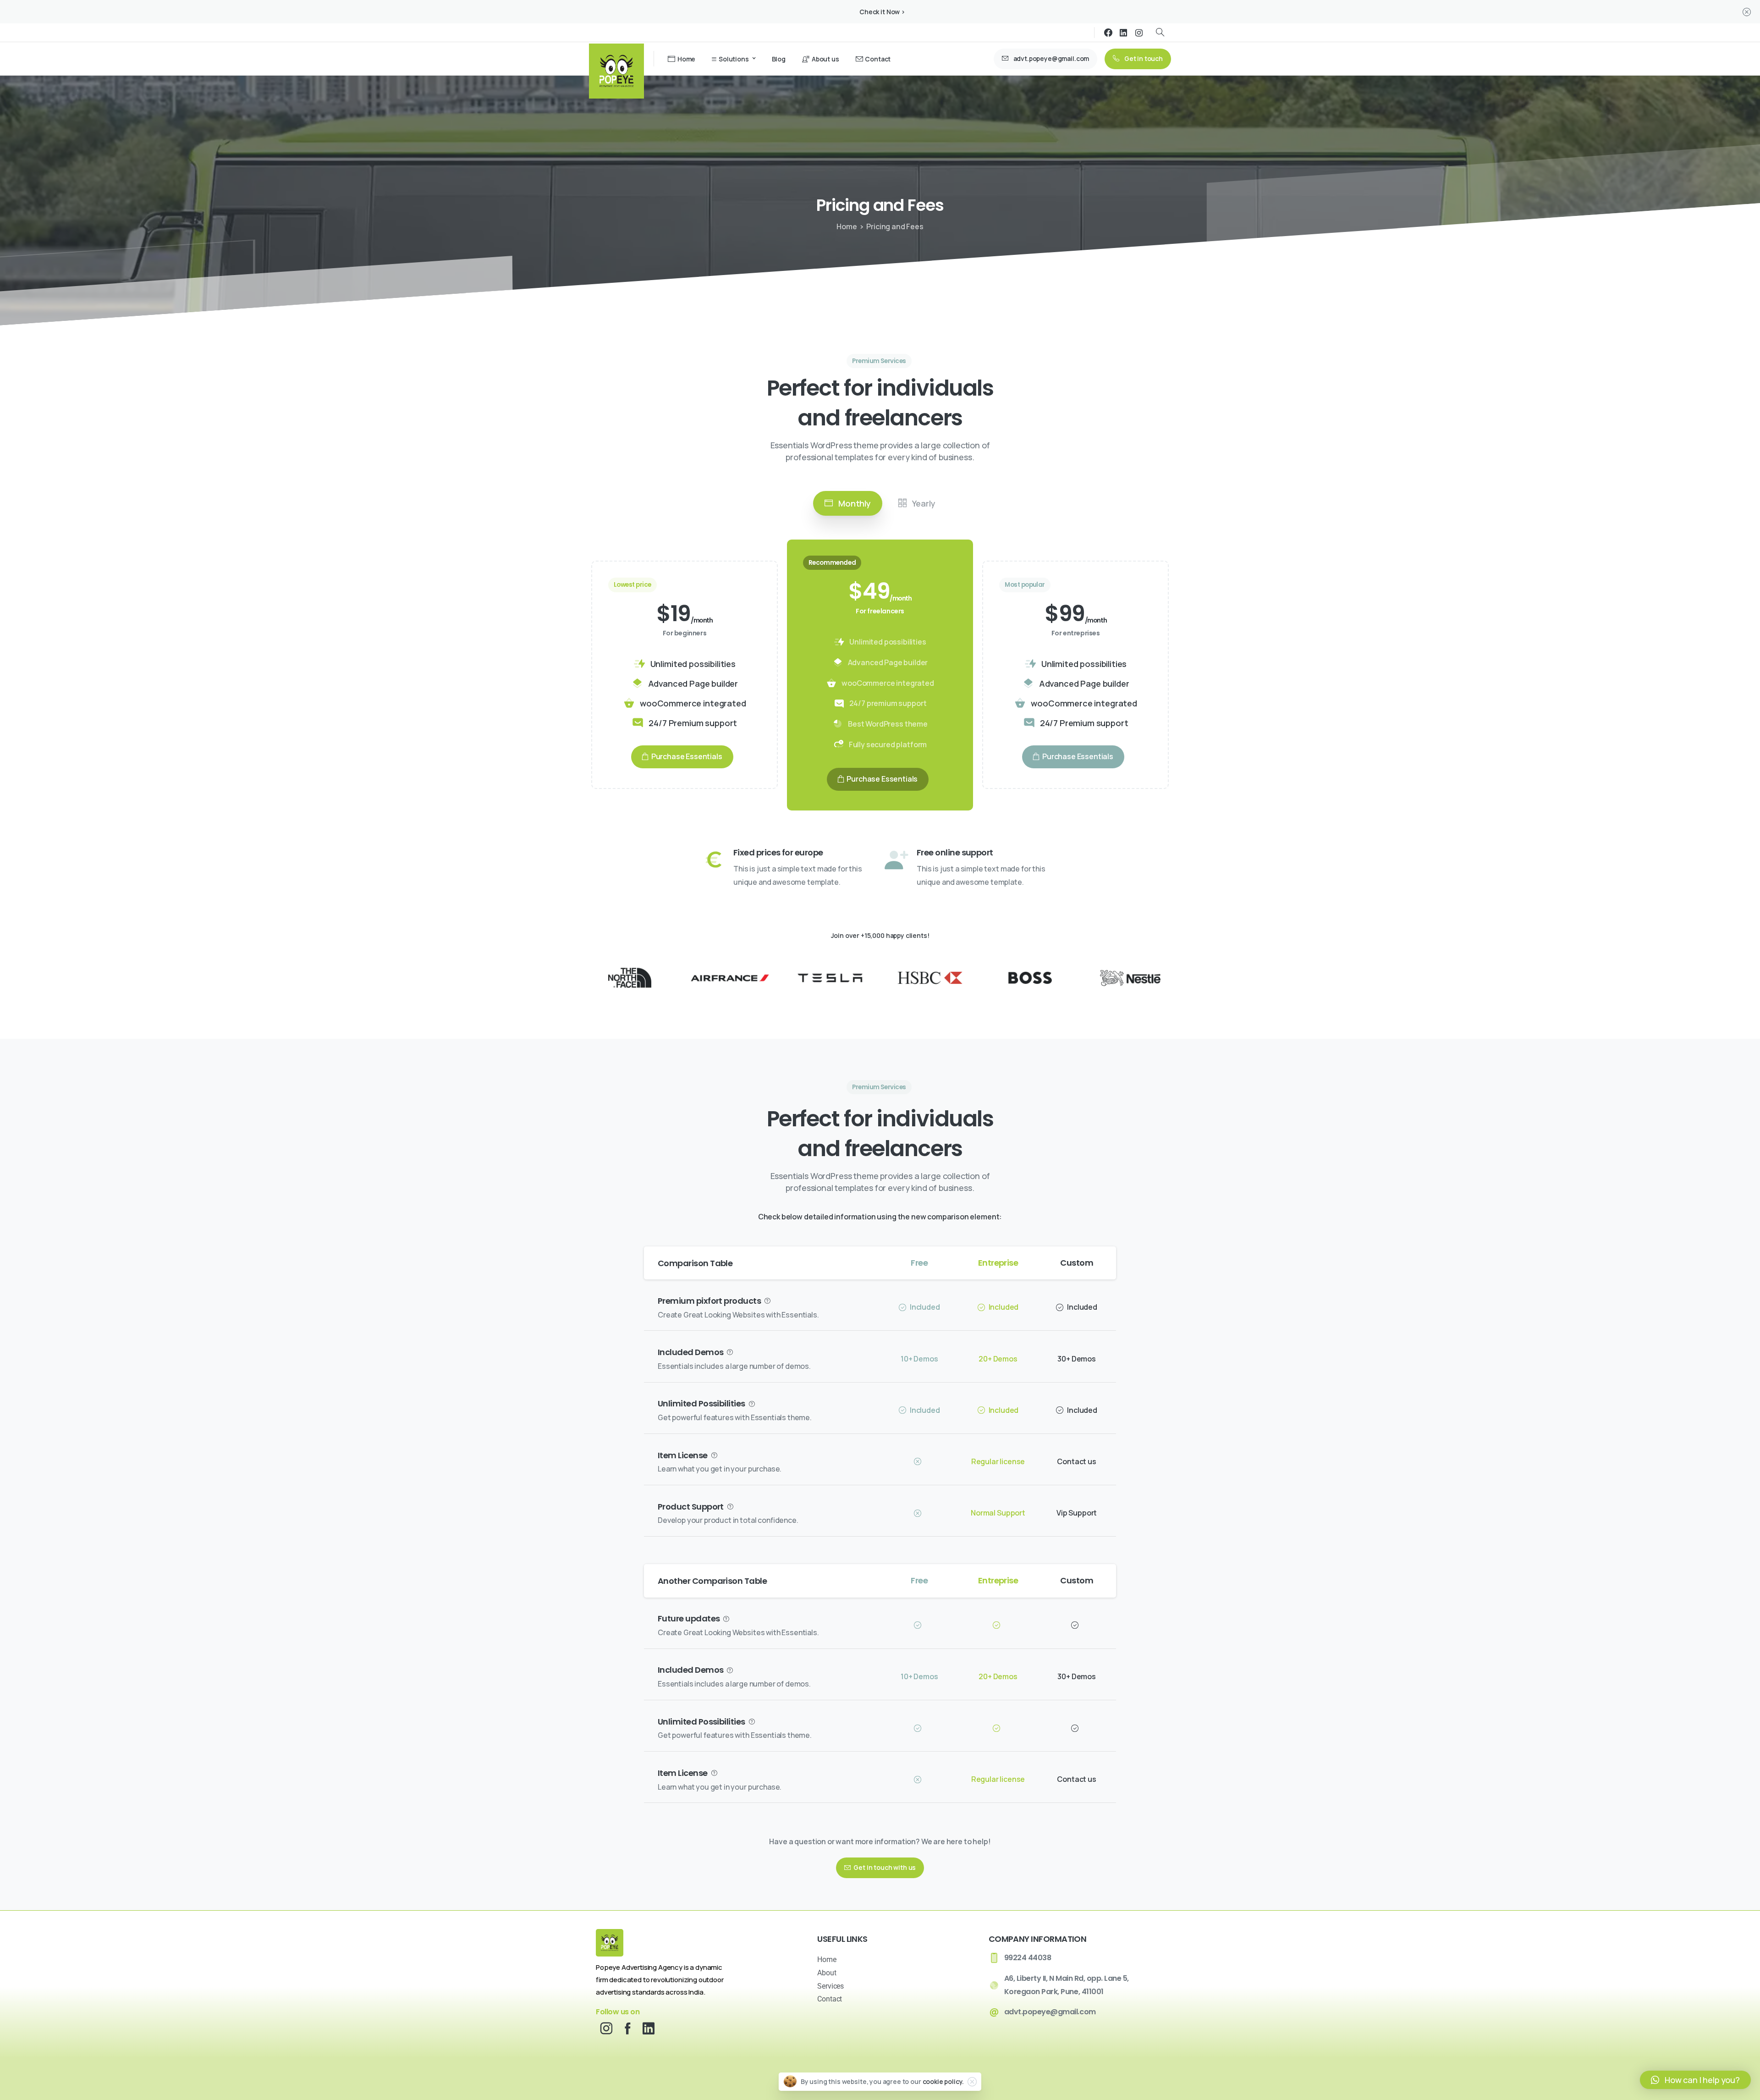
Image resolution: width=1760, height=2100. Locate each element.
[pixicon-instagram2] (606, 2028)
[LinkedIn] (1123, 33)
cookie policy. (943, 2081)
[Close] (1747, 12)
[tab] (848, 503)
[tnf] (630, 978)
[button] (1695, 2080)
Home (847, 226)
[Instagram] (1139, 33)
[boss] (1030, 978)
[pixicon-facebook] (627, 2028)
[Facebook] (1108, 33)
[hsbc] (930, 978)
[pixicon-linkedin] (649, 2028)
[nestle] (1130, 978)
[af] (730, 978)
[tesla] (830, 978)
